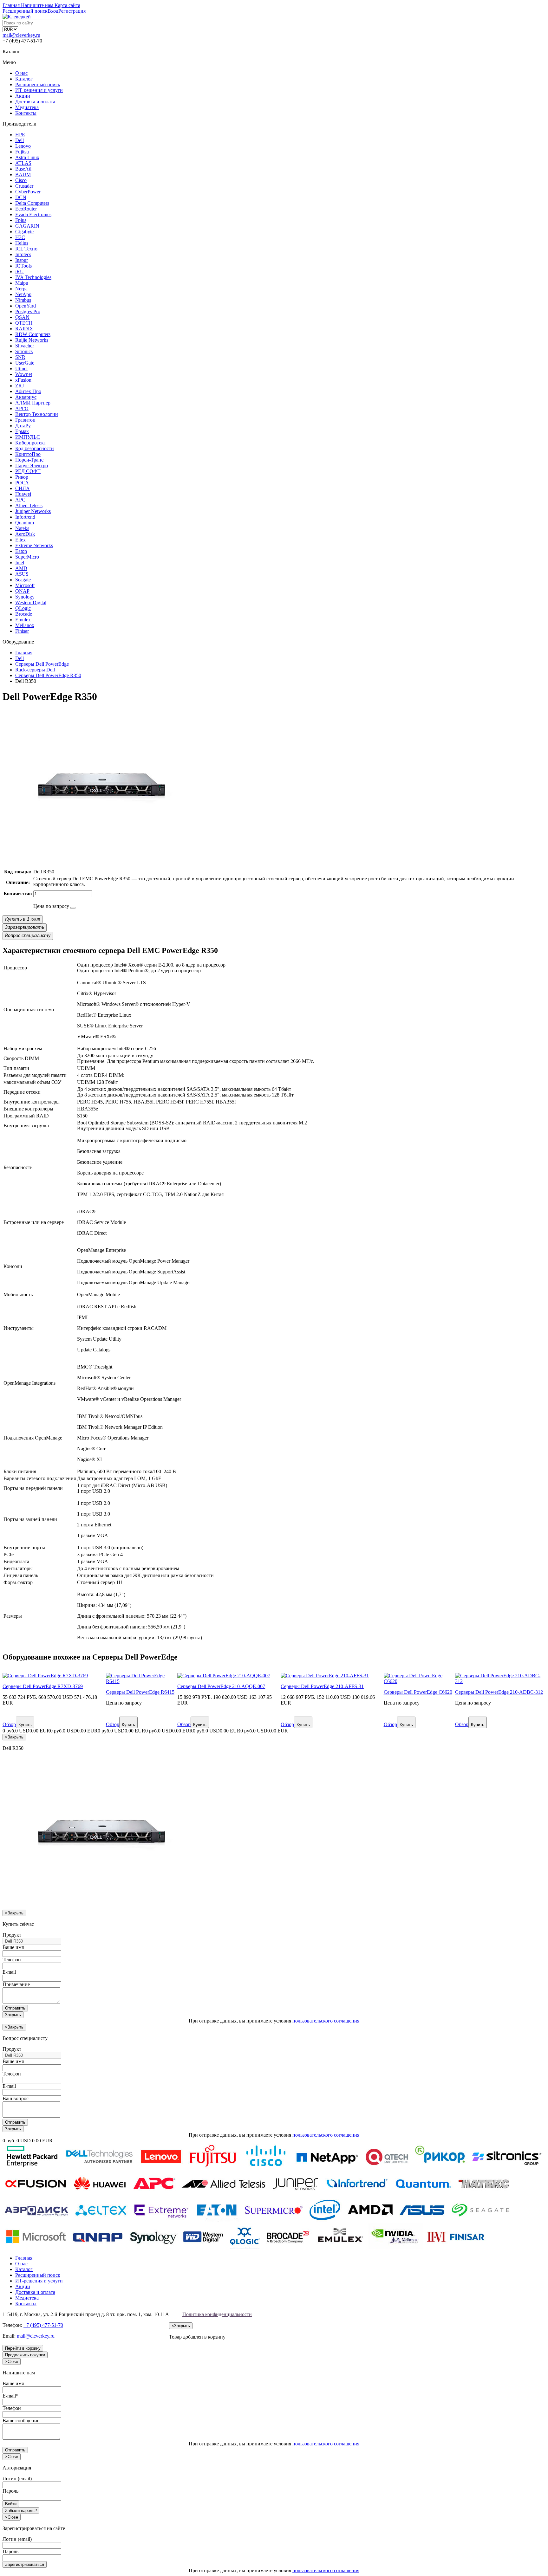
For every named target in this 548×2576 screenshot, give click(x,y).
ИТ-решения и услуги (39, 90)
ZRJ (20, 386)
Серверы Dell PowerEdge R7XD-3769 (43, 1686)
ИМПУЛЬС (28, 437)
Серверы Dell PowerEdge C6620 (418, 1692)
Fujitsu (22, 152)
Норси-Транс (29, 460)
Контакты (26, 113)
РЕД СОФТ (28, 471)
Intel (20, 563)
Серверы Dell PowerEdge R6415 (140, 1692)
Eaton (21, 551)
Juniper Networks (33, 511)
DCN (21, 197)
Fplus (21, 220)
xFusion (23, 380)
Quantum (25, 523)
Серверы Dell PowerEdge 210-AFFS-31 (322, 1686)
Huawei (23, 494)
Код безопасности (35, 448)
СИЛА (23, 488)
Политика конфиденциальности (217, 2314)
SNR (20, 357)
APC (20, 500)
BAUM (23, 175)
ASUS (22, 574)
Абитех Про (28, 391)
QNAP (22, 591)
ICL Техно (26, 249)
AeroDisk (25, 534)
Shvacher (25, 346)
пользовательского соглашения (326, 2021)
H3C (20, 237)
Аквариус (26, 397)
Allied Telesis (29, 505)
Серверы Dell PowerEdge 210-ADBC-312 (499, 1692)
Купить (25, 1725)
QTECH (24, 323)
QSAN (22, 317)
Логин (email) (17, 2479)
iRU (20, 272)
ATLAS (23, 163)
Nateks (22, 528)
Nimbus (23, 300)
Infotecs (23, 254)
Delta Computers (32, 203)
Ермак (22, 431)
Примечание (16, 1984)
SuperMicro (27, 557)
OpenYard (26, 306)
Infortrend (25, 517)
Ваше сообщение (21, 2421)
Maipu (22, 283)
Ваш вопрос (16, 2098)
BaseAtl (23, 169)
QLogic (23, 608)
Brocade (24, 614)
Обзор (9, 1724)
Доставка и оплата (35, 102)
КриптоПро (28, 454)
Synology (25, 597)
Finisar (22, 631)
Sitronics (24, 351)
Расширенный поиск (38, 84)
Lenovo (23, 146)
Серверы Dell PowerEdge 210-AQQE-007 (221, 1686)
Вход (53, 11)
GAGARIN (27, 226)
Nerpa (21, 289)
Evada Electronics (33, 214)
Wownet (24, 374)
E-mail (9, 1972)
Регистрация (72, 11)
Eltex (20, 540)
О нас (21, 73)
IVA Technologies (33, 277)
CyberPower (28, 192)
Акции (23, 96)
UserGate (25, 363)
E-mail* (10, 2396)
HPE (20, 135)
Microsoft (25, 585)
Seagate (23, 580)
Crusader (24, 186)
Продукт (12, 1935)
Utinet (21, 369)
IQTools (23, 266)
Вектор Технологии (37, 414)
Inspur (22, 260)
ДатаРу (23, 426)
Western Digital (31, 602)
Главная (24, 2258)
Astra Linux (27, 157)
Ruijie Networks (32, 340)
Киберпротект (31, 443)
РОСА (22, 483)
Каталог (24, 79)
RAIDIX (24, 329)
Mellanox (25, 625)
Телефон (12, 1960)
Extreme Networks (34, 545)
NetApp (23, 294)
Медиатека (27, 107)
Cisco (21, 180)
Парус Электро (32, 466)
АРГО (22, 408)
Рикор (22, 477)
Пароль (10, 2491)
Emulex (23, 620)
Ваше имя (13, 1947)
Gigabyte (24, 232)
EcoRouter (26, 209)
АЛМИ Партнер (33, 403)
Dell (20, 140)
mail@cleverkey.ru (21, 35)
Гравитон (25, 420)
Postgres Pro (28, 311)
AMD (21, 568)
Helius (22, 243)
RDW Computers (33, 334)
